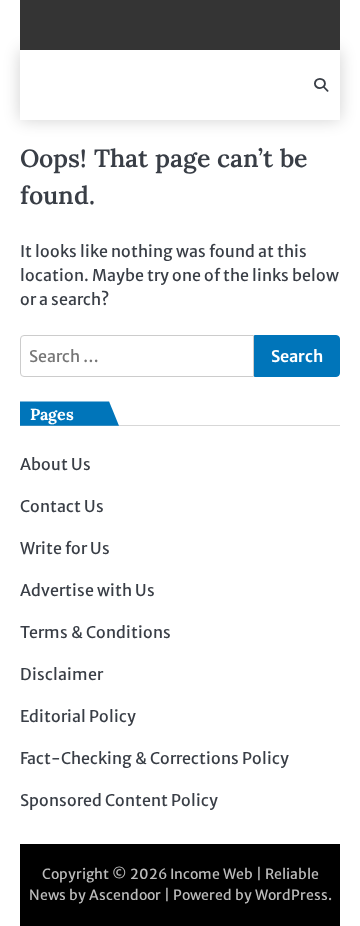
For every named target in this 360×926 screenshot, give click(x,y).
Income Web (211, 874)
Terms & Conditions (95, 632)
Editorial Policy (78, 716)
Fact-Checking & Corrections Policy (154, 758)
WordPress (291, 895)
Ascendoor (125, 895)
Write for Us (65, 548)
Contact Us (62, 506)
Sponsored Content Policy (119, 800)
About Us (55, 464)
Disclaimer (61, 674)
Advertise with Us (87, 590)
